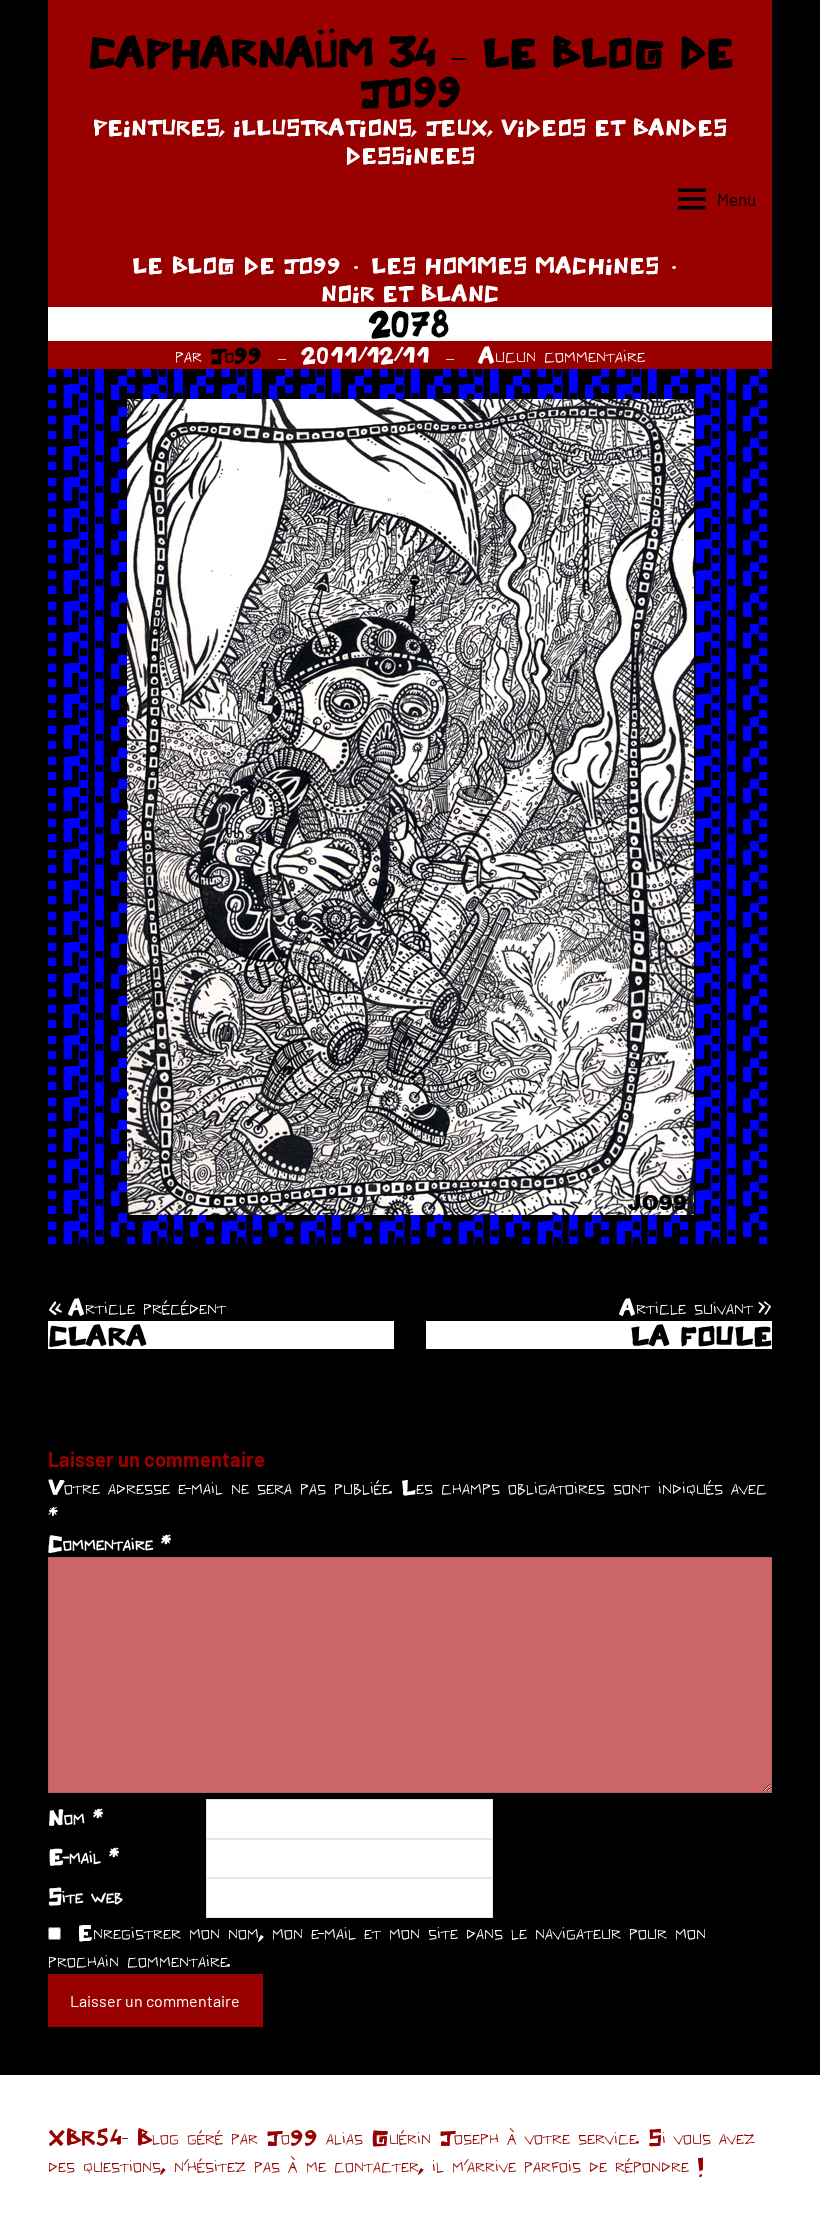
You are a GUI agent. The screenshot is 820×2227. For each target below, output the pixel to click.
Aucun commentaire (561, 355)
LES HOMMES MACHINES (515, 265)
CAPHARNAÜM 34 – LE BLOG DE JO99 (410, 72)
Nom (75, 1817)
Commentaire (109, 1543)
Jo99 (236, 355)
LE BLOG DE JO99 (236, 265)
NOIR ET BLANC (410, 293)
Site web (85, 1896)
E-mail (83, 1856)
